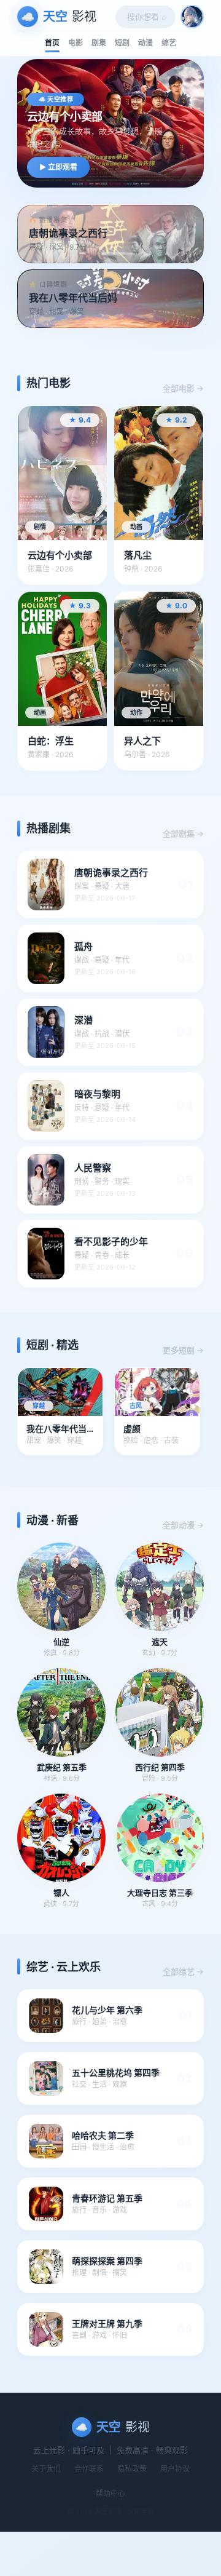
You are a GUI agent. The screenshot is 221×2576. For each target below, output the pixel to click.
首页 (52, 43)
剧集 (99, 43)
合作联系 (89, 2469)
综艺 (169, 43)
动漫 (145, 43)
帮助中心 (110, 2493)
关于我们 (46, 2469)
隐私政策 (132, 2469)
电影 (76, 43)
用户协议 (175, 2469)
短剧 (122, 43)
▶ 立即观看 (58, 167)
